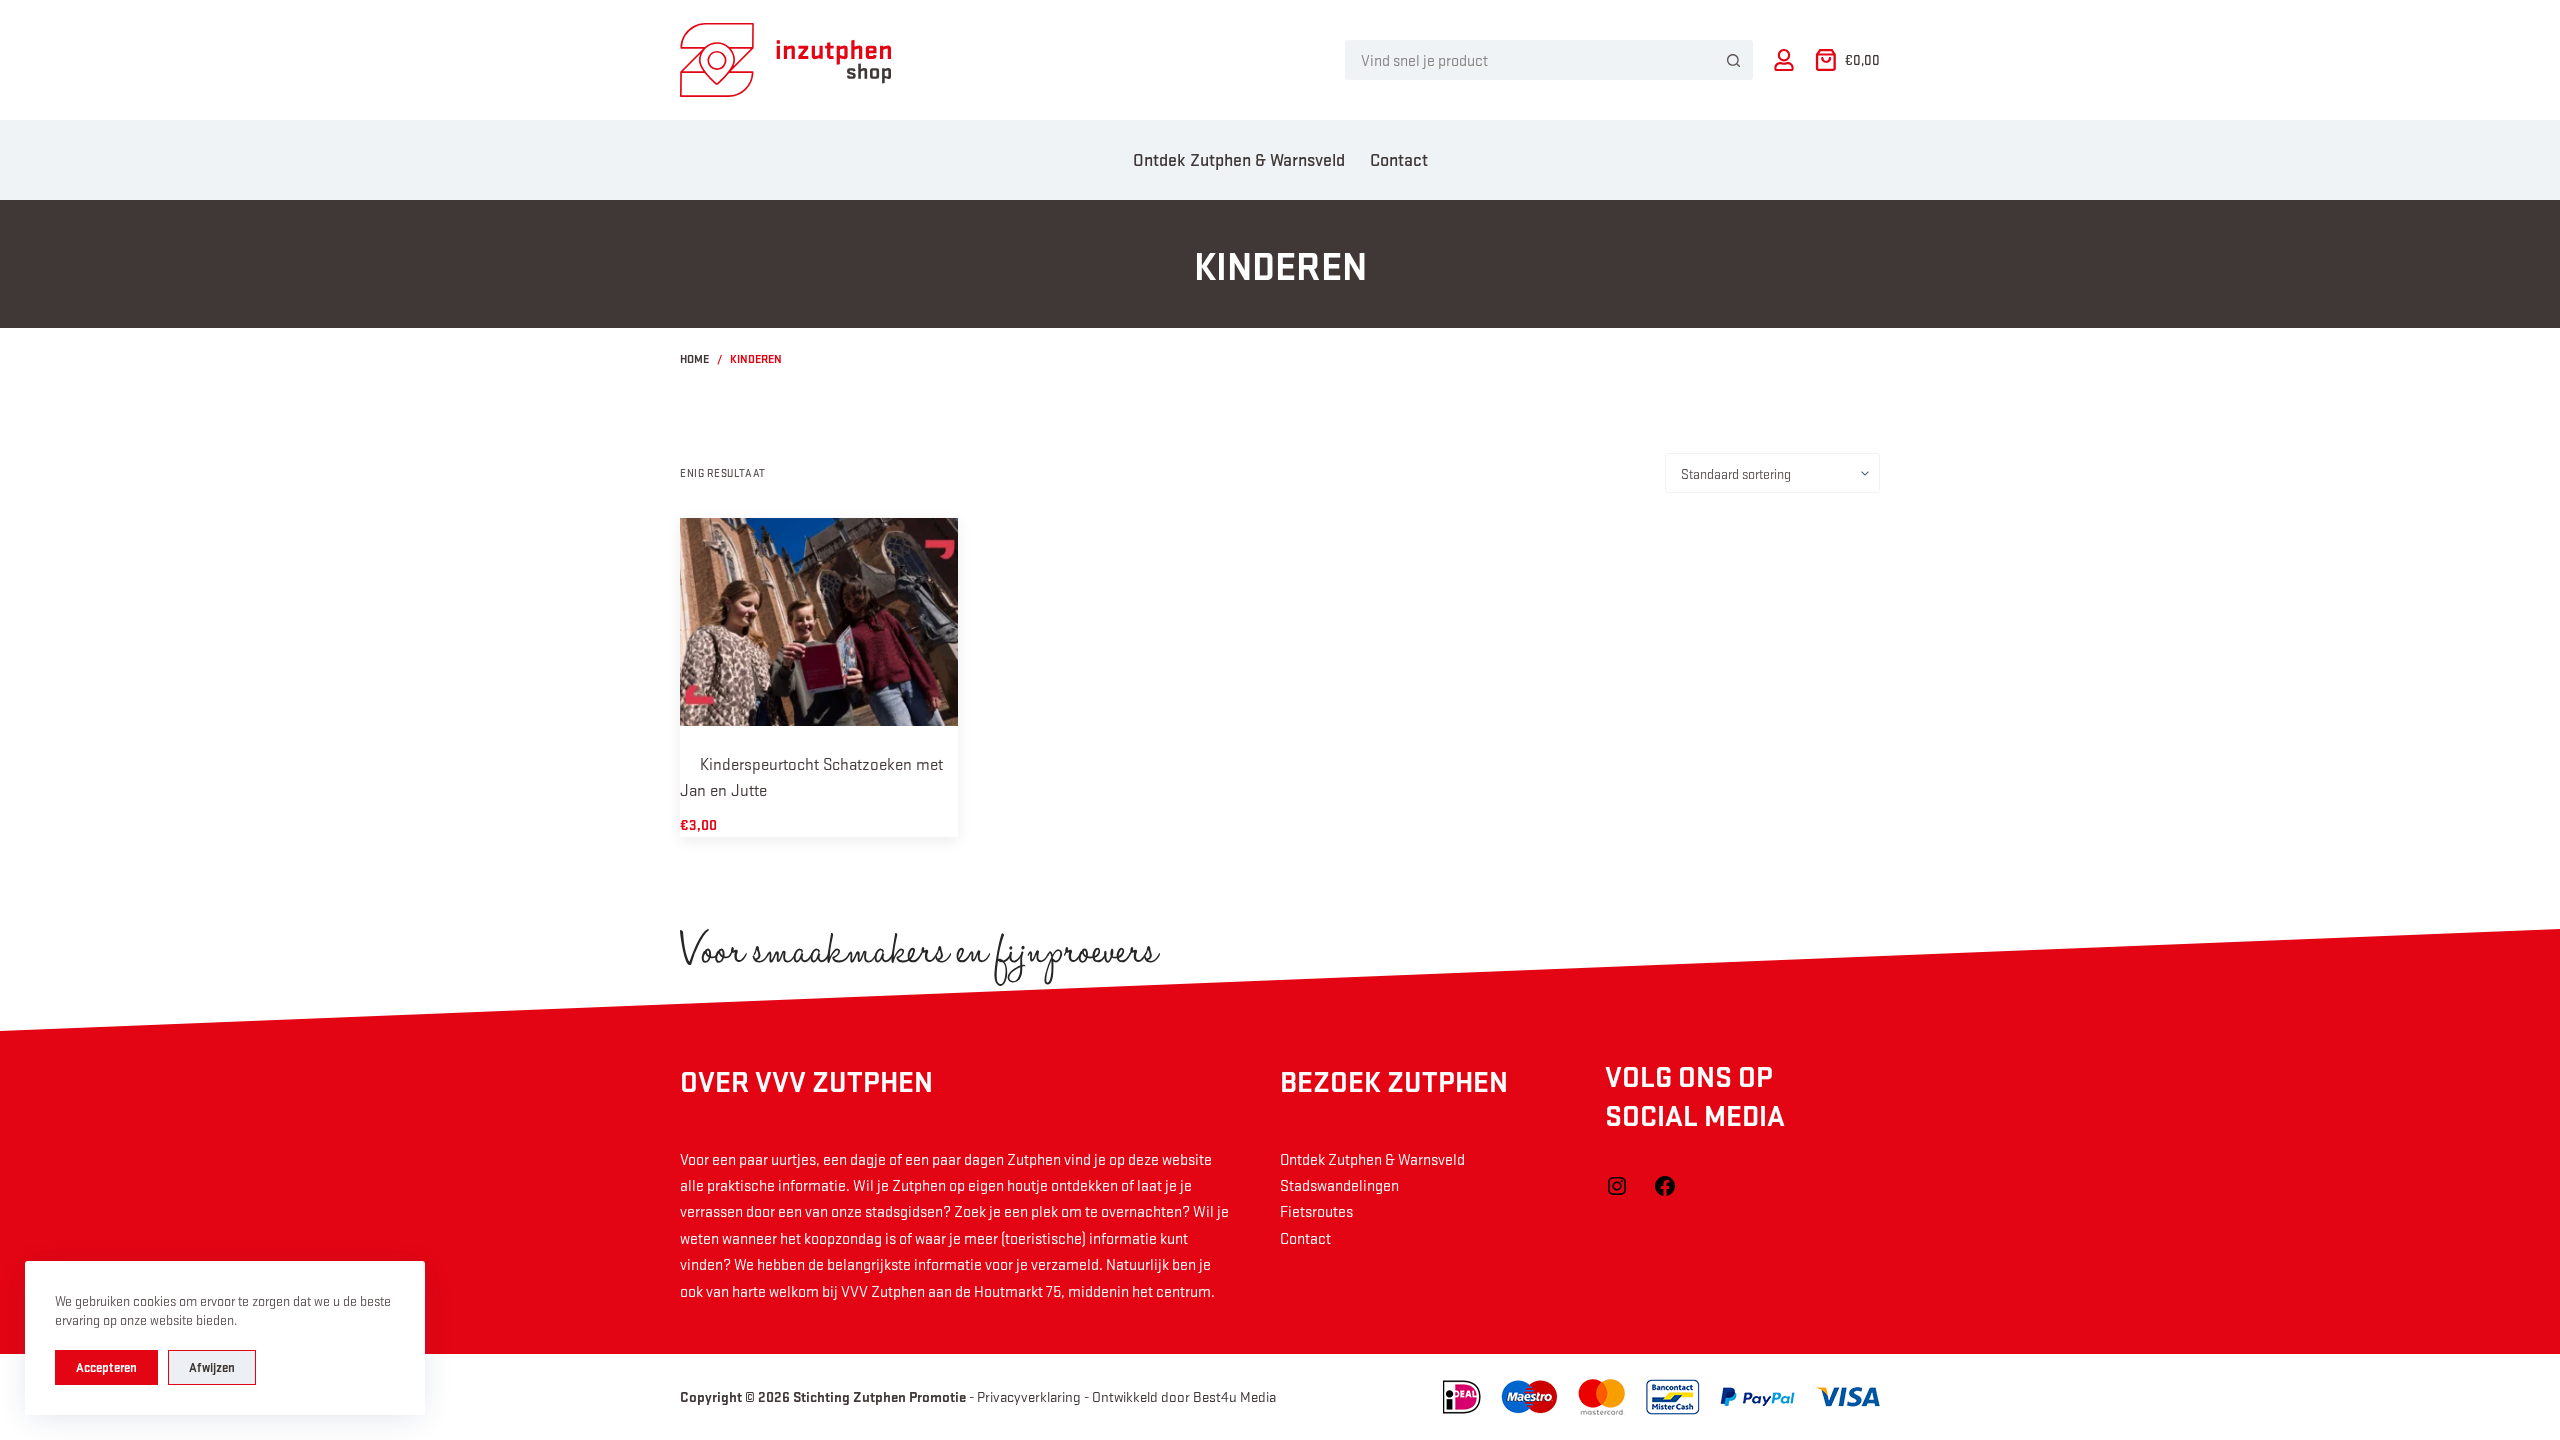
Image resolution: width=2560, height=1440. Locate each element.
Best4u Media (1234, 1396)
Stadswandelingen (1339, 1185)
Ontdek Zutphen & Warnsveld (1239, 159)
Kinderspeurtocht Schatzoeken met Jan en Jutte (811, 776)
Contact (1399, 159)
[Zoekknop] (1733, 60)
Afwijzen (212, 1367)
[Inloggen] (1784, 60)
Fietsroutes (1316, 1211)
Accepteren (106, 1367)
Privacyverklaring (1029, 1396)
